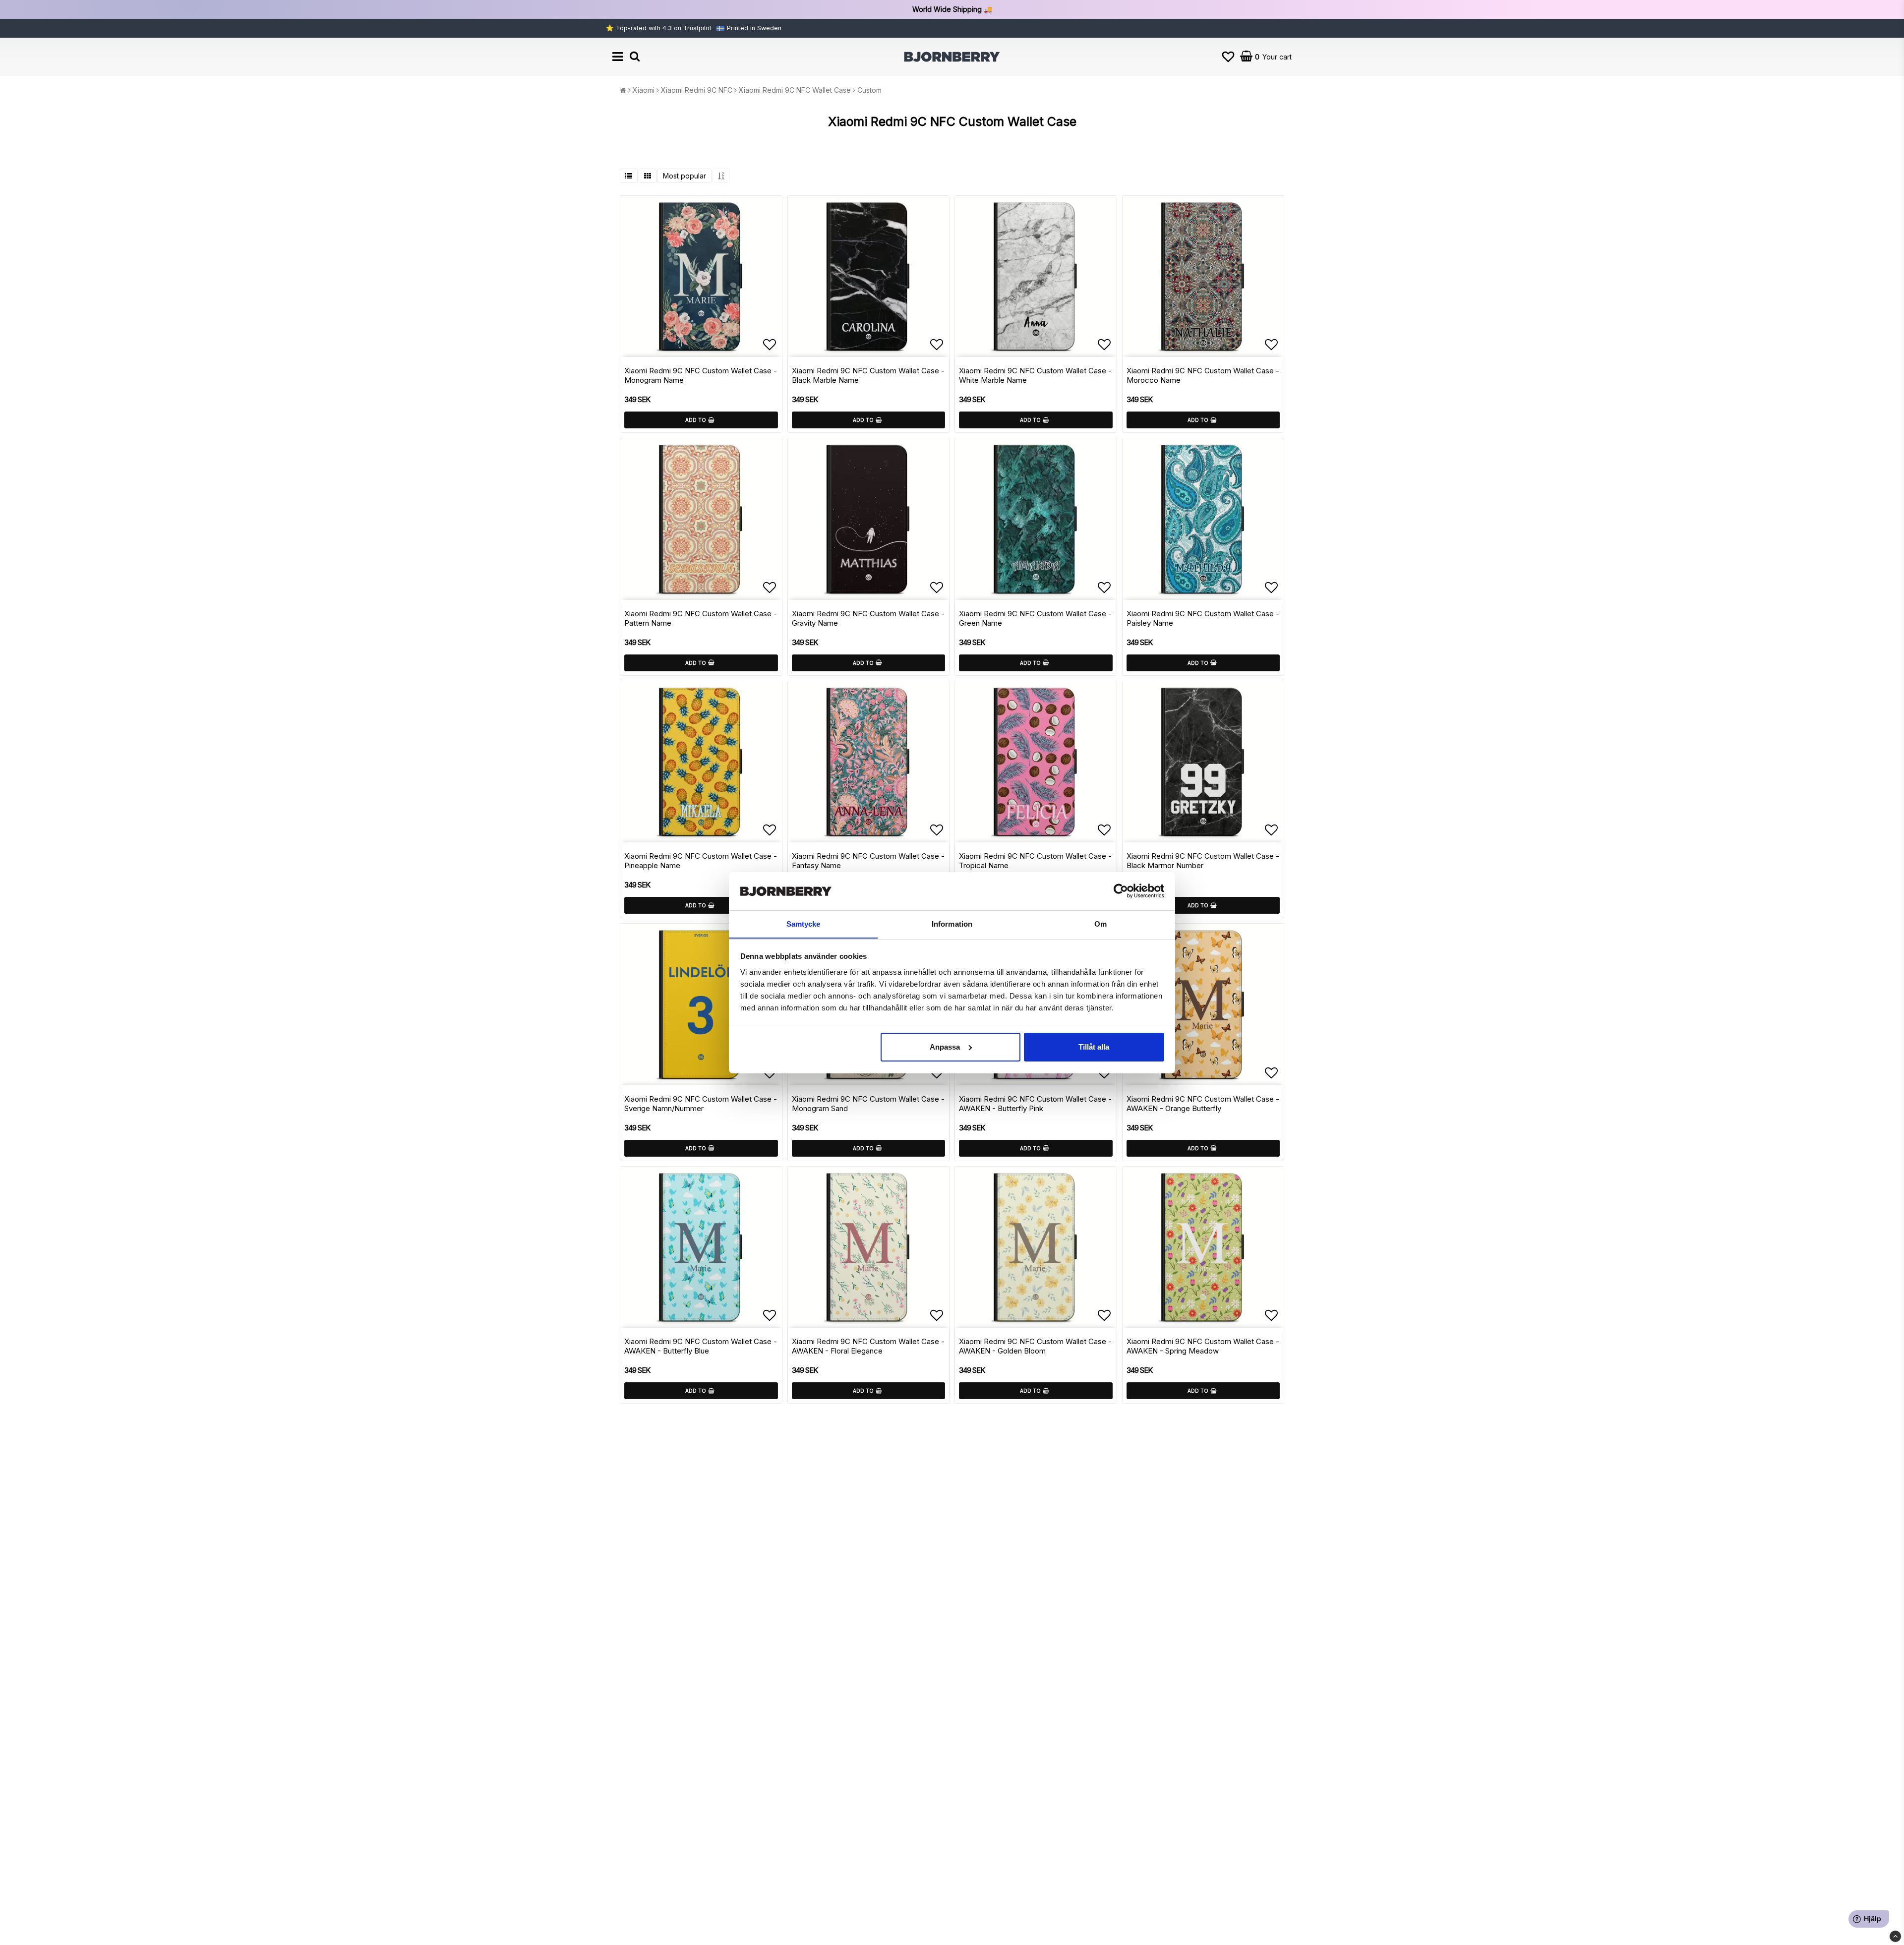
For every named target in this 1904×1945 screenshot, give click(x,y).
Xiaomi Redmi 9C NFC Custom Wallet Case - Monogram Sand (868, 1104)
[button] (1228, 57)
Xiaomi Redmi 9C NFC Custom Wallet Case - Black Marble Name (868, 375)
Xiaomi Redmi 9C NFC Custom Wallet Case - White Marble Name (1035, 375)
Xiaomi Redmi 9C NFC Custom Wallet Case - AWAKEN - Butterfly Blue (701, 1346)
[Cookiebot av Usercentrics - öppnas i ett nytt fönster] (1121, 891)
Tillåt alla (1094, 1047)
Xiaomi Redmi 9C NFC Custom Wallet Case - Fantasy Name (868, 861)
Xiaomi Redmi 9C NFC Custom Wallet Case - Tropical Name (1035, 861)
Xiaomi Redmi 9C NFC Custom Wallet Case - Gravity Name (868, 618)
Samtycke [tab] (803, 923)
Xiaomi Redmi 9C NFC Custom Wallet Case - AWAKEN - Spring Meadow (1203, 1346)
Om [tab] (1101, 923)
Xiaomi (644, 90)
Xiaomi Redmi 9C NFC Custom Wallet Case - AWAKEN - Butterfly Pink (1035, 1104)
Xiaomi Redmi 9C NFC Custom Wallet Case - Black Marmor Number (1203, 861)
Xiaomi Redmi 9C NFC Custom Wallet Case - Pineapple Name (701, 861)
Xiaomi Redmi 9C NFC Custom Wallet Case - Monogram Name (701, 375)
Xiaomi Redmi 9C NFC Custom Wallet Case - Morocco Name (1203, 375)
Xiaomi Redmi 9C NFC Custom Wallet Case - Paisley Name (1203, 618)
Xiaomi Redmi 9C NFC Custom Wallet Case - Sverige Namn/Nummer (701, 1104)
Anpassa (945, 1047)
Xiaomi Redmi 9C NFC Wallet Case (795, 90)
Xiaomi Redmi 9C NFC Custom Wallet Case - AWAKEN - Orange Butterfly (1203, 1104)
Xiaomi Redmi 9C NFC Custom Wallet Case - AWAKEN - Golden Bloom (1035, 1346)
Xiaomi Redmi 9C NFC (697, 90)
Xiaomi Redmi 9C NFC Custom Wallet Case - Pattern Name (701, 618)
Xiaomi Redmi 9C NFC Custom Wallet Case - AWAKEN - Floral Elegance (868, 1346)
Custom (869, 90)
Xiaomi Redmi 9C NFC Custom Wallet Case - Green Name (1035, 618)
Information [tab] (952, 923)
